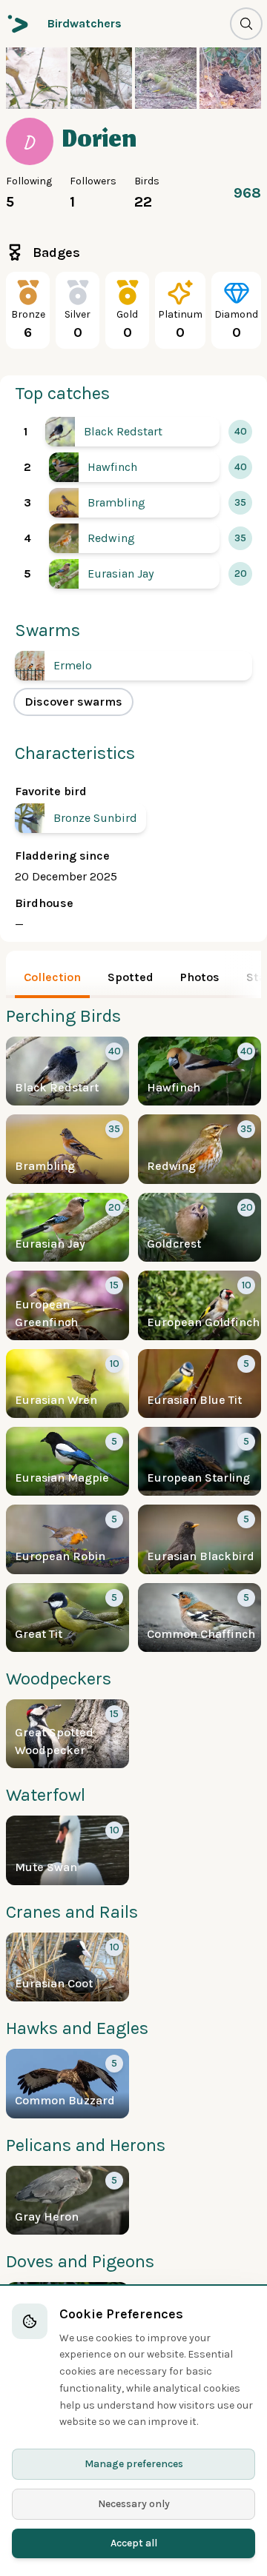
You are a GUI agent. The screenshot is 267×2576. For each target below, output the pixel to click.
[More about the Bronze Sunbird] (80, 818)
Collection (52, 977)
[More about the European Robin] (67, 1539)
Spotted (131, 977)
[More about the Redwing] (134, 538)
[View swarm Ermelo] (133, 666)
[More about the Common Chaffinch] (200, 1617)
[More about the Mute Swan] (67, 1850)
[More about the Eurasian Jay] (134, 574)
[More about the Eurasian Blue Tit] (200, 1384)
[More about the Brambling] (134, 503)
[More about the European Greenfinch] (67, 1305)
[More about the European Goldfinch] (200, 1305)
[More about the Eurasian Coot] (67, 1967)
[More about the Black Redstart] (132, 432)
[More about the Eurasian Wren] (67, 1384)
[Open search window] (246, 24)
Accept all (134, 2543)
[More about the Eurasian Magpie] (67, 1461)
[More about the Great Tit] (67, 1617)
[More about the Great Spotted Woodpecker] (67, 1734)
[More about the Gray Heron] (67, 2200)
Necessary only (134, 2504)
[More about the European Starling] (200, 1461)
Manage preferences (134, 2464)
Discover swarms (73, 702)
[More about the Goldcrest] (200, 1227)
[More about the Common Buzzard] (67, 2083)
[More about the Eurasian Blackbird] (200, 1539)
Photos (200, 977)
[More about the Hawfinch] (134, 467)
